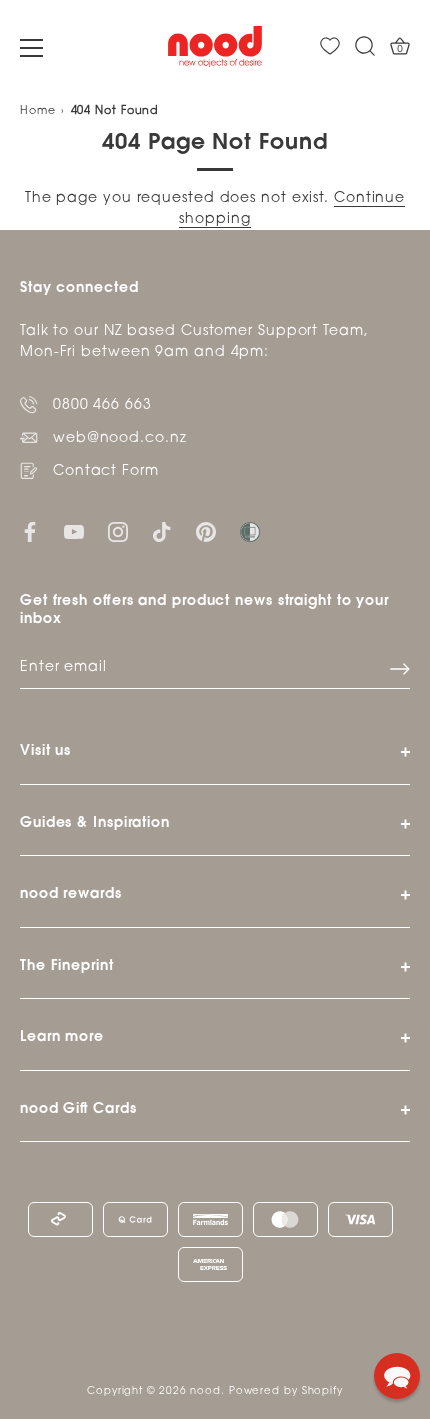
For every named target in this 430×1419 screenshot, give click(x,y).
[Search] (365, 46)
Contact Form (106, 471)
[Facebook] (30, 532)
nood (205, 1391)
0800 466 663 (102, 405)
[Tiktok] (162, 532)
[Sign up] (400, 669)
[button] (397, 1376)
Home (38, 111)
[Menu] (32, 48)
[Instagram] (118, 532)
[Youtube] (74, 532)
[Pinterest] (206, 532)
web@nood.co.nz (120, 438)
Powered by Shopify (286, 1391)
